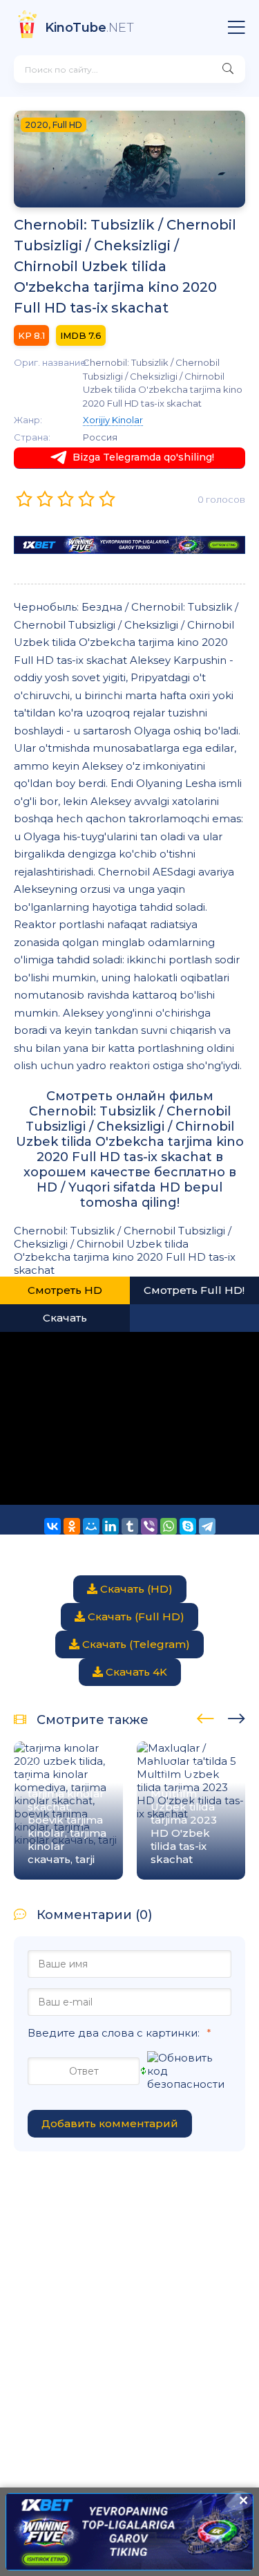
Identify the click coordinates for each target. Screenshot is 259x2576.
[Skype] (188, 1526)
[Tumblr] (130, 1526)
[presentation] (205, 1716)
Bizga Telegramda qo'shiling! (143, 457)
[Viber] (149, 1526)
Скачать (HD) (135, 1589)
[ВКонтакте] (52, 1526)
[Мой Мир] (91, 1526)
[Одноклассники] (72, 1526)
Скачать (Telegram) (135, 1644)
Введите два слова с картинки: (114, 2033)
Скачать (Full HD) (135, 1616)
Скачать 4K (135, 1672)
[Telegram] (207, 1526)
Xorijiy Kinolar (113, 420)
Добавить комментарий (110, 2123)
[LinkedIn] (111, 1526)
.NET (89, 28)
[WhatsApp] (169, 1526)
